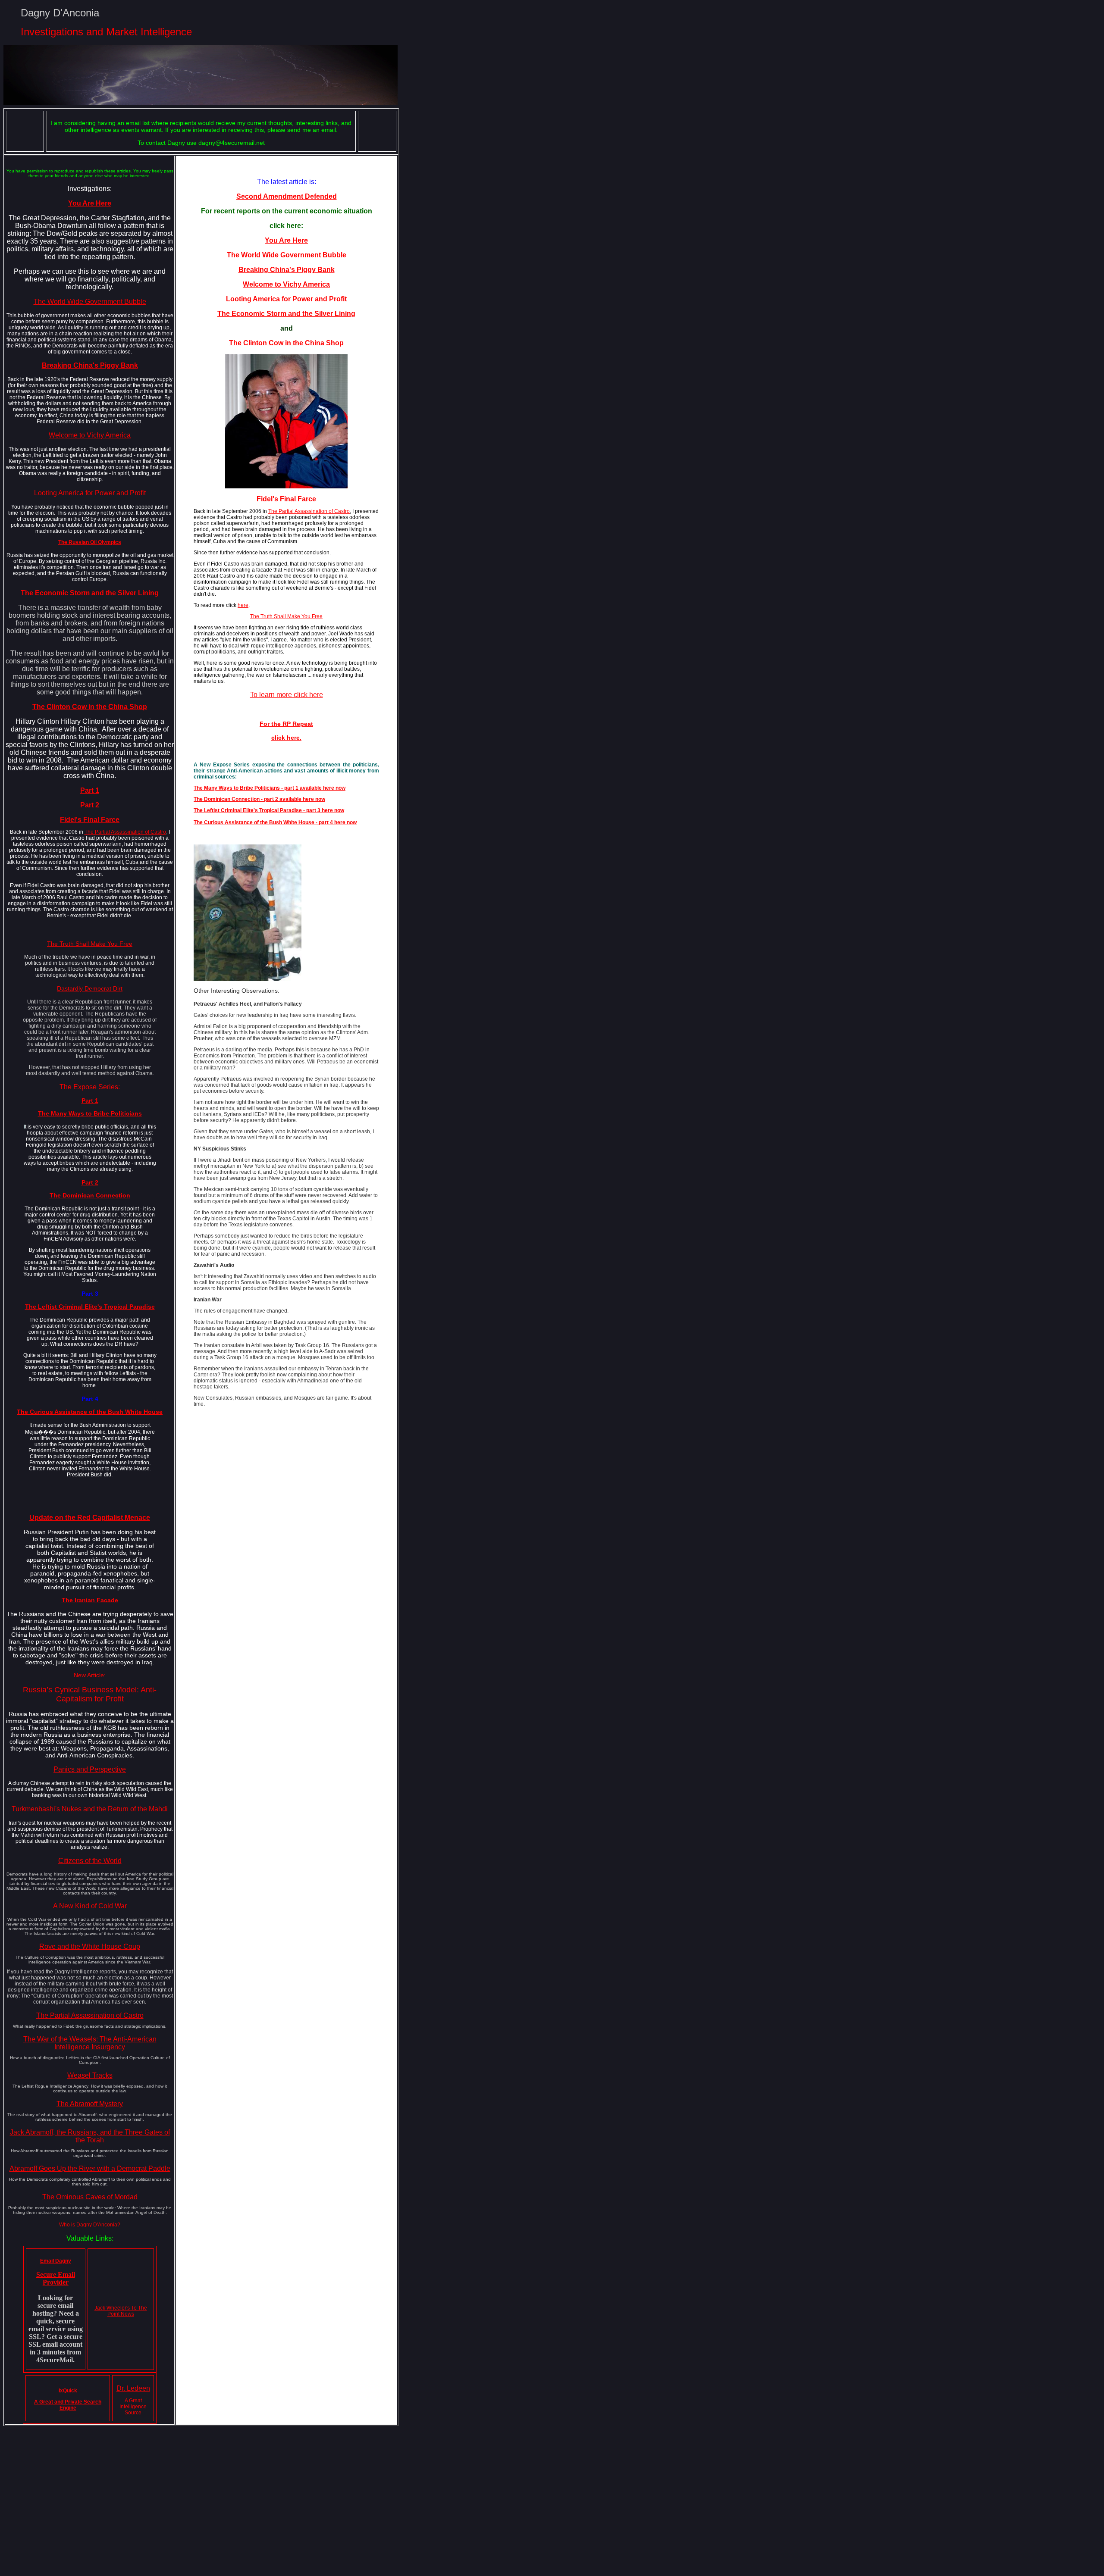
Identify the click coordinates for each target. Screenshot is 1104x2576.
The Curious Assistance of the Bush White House (90, 1412)
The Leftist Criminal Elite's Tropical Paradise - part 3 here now (269, 810)
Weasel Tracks (90, 2075)
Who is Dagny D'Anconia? (90, 2225)
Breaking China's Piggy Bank (287, 270)
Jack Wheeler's (113, 2308)
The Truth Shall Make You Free (90, 944)
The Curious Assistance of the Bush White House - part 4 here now (275, 822)
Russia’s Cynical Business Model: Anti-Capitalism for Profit (90, 1694)
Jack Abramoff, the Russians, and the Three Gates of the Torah (90, 2136)
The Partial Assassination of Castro (125, 832)
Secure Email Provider (56, 2278)
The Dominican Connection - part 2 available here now (259, 799)
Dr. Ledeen (133, 2388)
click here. (286, 738)
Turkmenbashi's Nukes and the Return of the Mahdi (90, 1809)
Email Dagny (56, 2261)
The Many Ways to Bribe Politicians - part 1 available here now (270, 788)
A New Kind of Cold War (90, 1906)
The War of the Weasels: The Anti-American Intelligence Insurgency (90, 2043)
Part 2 (90, 805)
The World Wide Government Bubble (90, 302)
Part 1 (90, 790)
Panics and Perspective (90, 1769)
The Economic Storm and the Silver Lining (286, 314)
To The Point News (127, 2311)
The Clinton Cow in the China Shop (90, 707)
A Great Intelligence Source (133, 2407)
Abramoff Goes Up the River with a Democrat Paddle (90, 2168)
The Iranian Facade (90, 1600)
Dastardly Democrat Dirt (90, 988)
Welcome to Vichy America (90, 435)
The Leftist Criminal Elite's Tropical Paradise (90, 1307)
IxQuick (68, 2391)
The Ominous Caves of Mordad (90, 2197)
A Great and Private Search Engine (68, 2405)
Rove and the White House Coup (90, 1946)
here (243, 605)
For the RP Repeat (286, 724)
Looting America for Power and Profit (90, 493)
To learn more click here (287, 695)
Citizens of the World (90, 1861)
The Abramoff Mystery (90, 2104)
